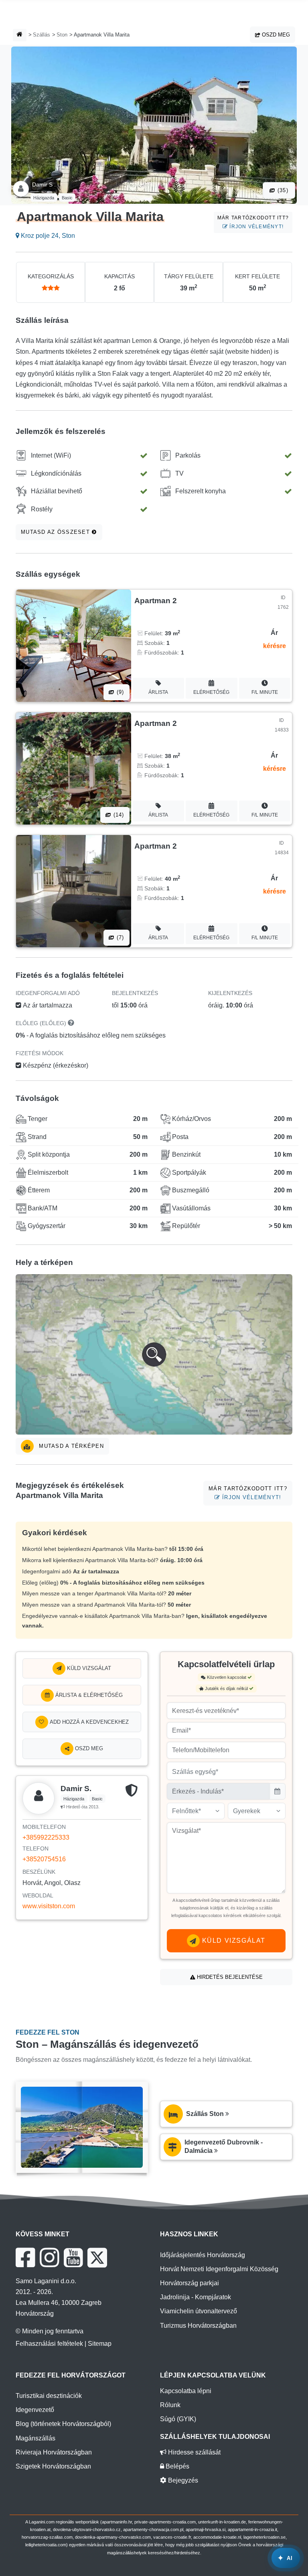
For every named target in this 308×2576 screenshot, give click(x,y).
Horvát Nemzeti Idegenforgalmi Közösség (219, 2269)
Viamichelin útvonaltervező (199, 2311)
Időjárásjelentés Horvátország (203, 2255)
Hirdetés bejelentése (229, 1977)
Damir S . (44, 184)
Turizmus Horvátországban (198, 2326)
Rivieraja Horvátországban (54, 2452)
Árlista (158, 692)
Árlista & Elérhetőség (88, 1695)
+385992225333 (46, 1837)
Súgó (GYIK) (178, 2419)
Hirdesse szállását (194, 2452)
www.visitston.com (49, 1906)
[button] (154, 1354)
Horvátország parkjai (189, 2283)
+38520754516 (44, 1859)
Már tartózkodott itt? (253, 222)
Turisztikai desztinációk (49, 2396)
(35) (282, 190)
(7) (120, 937)
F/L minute (265, 692)
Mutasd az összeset (56, 532)
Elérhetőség (211, 692)
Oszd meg (275, 35)
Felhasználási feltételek (49, 2344)
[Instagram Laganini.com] (49, 2258)
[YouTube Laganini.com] (73, 2258)
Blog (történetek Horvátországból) (63, 2424)
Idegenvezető (35, 2410)
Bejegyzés (182, 2480)
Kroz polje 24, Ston (47, 236)
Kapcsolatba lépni (186, 2391)
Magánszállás (35, 2438)
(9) (120, 692)
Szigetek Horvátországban (53, 2466)
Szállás (42, 35)
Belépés (177, 2466)
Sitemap (100, 2344)
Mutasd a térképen (70, 1446)
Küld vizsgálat (88, 1668)
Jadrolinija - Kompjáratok (196, 2297)
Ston (62, 35)
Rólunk (170, 2405)
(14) (118, 815)
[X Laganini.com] (97, 2258)
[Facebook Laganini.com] (25, 2258)
